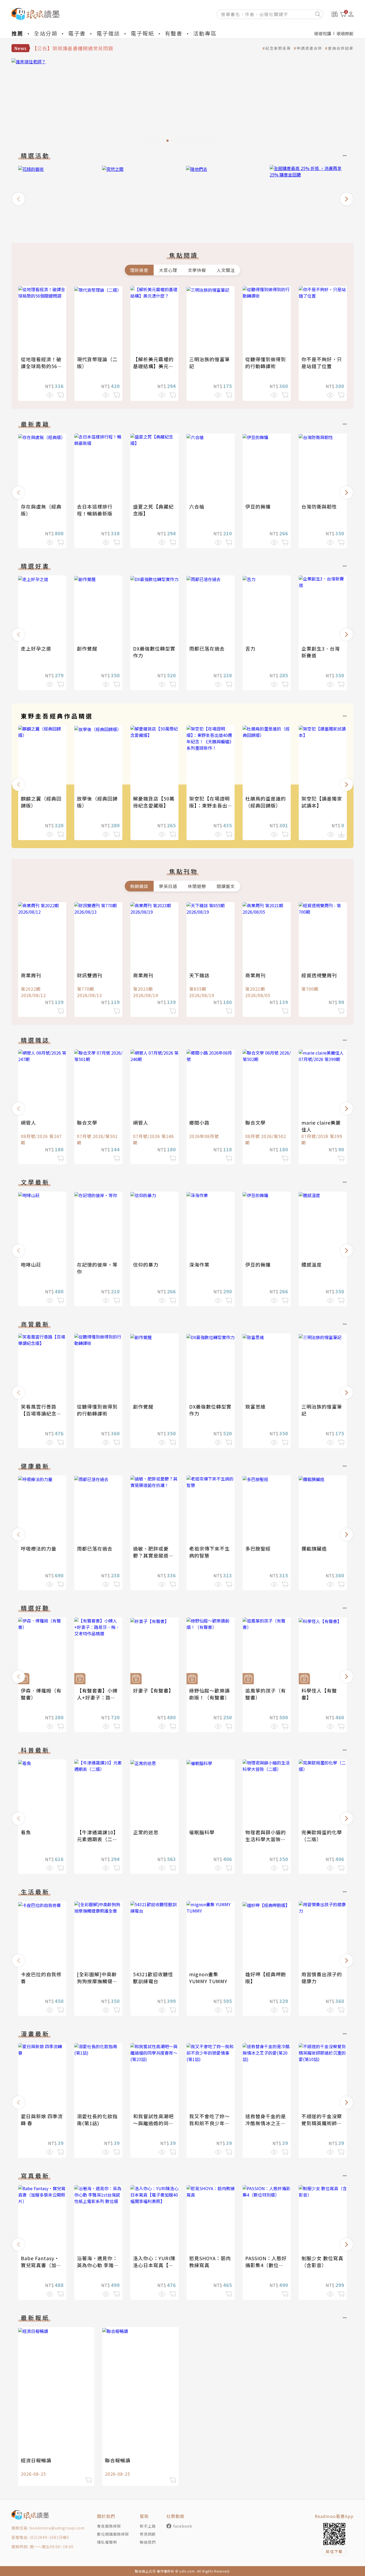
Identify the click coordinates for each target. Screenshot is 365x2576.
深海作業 (199, 1264)
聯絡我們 (148, 2542)
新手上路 (148, 2526)
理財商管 (139, 270)
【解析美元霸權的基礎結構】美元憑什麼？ (153, 366)
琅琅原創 (345, 33)
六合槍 (197, 506)
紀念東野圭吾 (278, 48)
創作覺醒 (87, 648)
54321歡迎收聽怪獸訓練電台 (153, 1978)
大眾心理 (168, 270)
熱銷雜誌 (139, 886)
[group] (183, 102)
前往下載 (334, 2551)
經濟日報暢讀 (36, 2460)
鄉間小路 (199, 1122)
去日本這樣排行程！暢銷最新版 (95, 510)
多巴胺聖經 (258, 1548)
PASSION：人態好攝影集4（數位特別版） (266, 2265)
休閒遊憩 (197, 886)
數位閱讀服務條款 (113, 2534)
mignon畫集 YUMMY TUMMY (208, 1978)
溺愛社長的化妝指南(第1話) (97, 2120)
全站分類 (46, 33)
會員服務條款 (109, 2526)
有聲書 (174, 33)
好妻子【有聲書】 (153, 1690)
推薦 (17, 33)
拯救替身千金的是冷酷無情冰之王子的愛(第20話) (266, 2123)
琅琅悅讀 (323, 33)
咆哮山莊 (31, 1264)
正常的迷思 (146, 1832)
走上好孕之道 (36, 648)
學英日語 (168, 886)
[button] (18, 199)
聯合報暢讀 (118, 2460)
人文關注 (226, 270)
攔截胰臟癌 (314, 1548)
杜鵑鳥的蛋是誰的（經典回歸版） (266, 802)
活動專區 (205, 33)
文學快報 (197, 270)
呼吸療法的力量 (39, 1548)
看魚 (26, 1832)
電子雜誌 (108, 33)
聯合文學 (87, 1122)
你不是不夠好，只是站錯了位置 (322, 363)
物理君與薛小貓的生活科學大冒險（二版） (266, 1839)
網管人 (28, 1122)
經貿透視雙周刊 (319, 975)
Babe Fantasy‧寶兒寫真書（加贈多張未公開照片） (41, 2265)
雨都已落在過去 (207, 648)
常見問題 (148, 2534)
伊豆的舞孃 (258, 506)
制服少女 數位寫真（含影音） (322, 2262)
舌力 (250, 648)
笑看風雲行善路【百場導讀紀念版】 (39, 1413)
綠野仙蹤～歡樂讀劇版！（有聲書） (209, 1694)
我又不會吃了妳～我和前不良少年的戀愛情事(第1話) (209, 2123)
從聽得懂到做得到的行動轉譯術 (266, 363)
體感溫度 (312, 1264)
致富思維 (255, 1406)
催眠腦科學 (202, 1832)
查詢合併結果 (341, 48)
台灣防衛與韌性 (319, 506)
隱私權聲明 (107, 2542)
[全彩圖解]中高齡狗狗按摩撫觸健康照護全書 (97, 1981)
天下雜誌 (199, 975)
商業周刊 (31, 975)
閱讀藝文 (226, 886)
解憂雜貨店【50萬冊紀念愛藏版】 (154, 802)
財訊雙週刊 (90, 975)
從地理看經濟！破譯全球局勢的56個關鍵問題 (42, 366)
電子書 (77, 33)
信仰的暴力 (146, 1264)
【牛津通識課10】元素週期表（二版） (98, 1839)
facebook (183, 2526)
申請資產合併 (309, 48)
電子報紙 (142, 33)
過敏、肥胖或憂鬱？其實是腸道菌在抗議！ (153, 1555)
